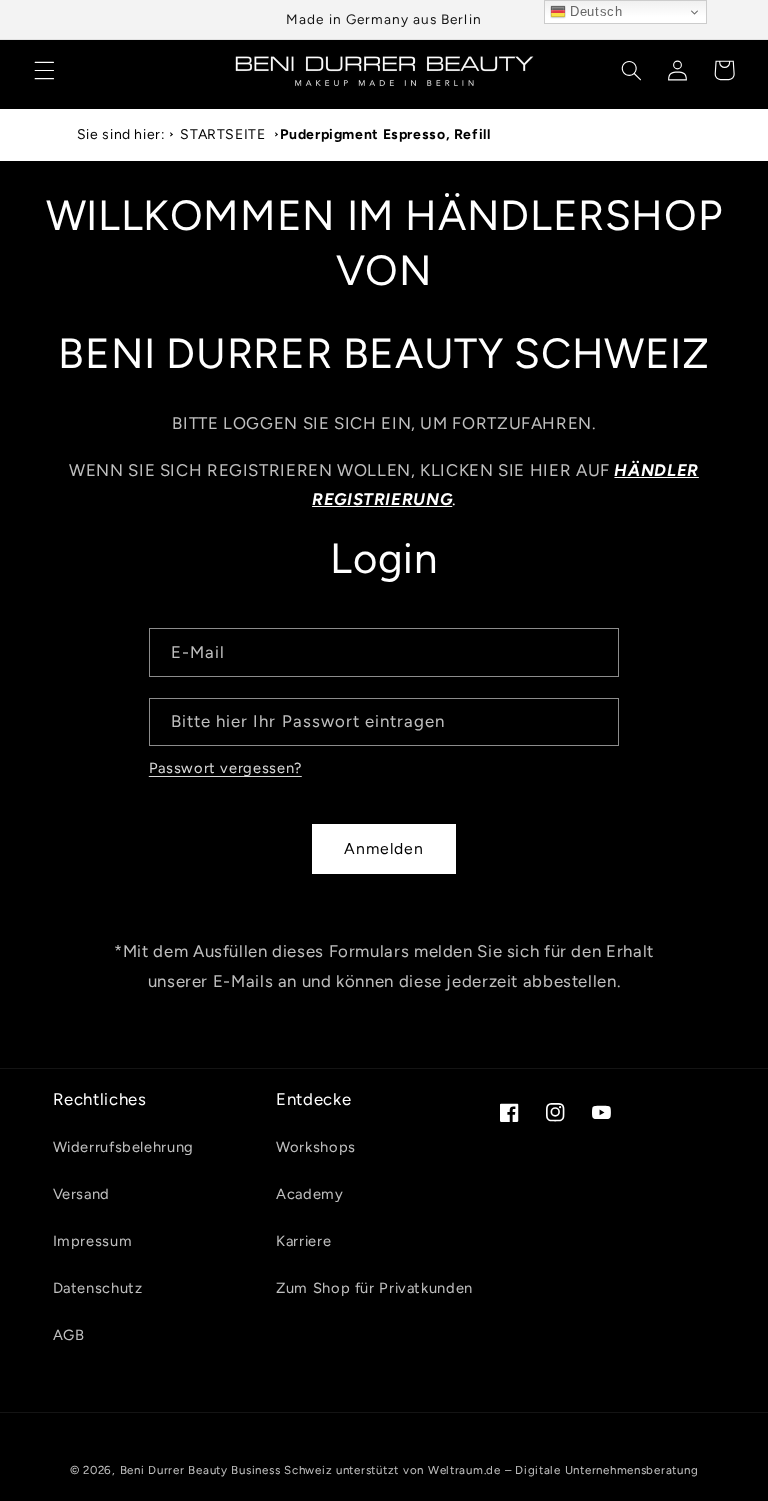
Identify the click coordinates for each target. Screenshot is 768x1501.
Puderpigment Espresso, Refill (385, 134)
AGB (69, 1335)
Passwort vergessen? (225, 768)
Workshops (316, 1147)
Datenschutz (98, 1288)
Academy (309, 1194)
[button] (44, 70)
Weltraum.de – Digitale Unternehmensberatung (563, 1470)
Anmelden (384, 848)
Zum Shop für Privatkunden (374, 1288)
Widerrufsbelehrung (123, 1147)
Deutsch (594, 11)
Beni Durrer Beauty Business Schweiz (226, 1470)
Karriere (303, 1241)
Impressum (93, 1241)
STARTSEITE (222, 134)
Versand (81, 1194)
